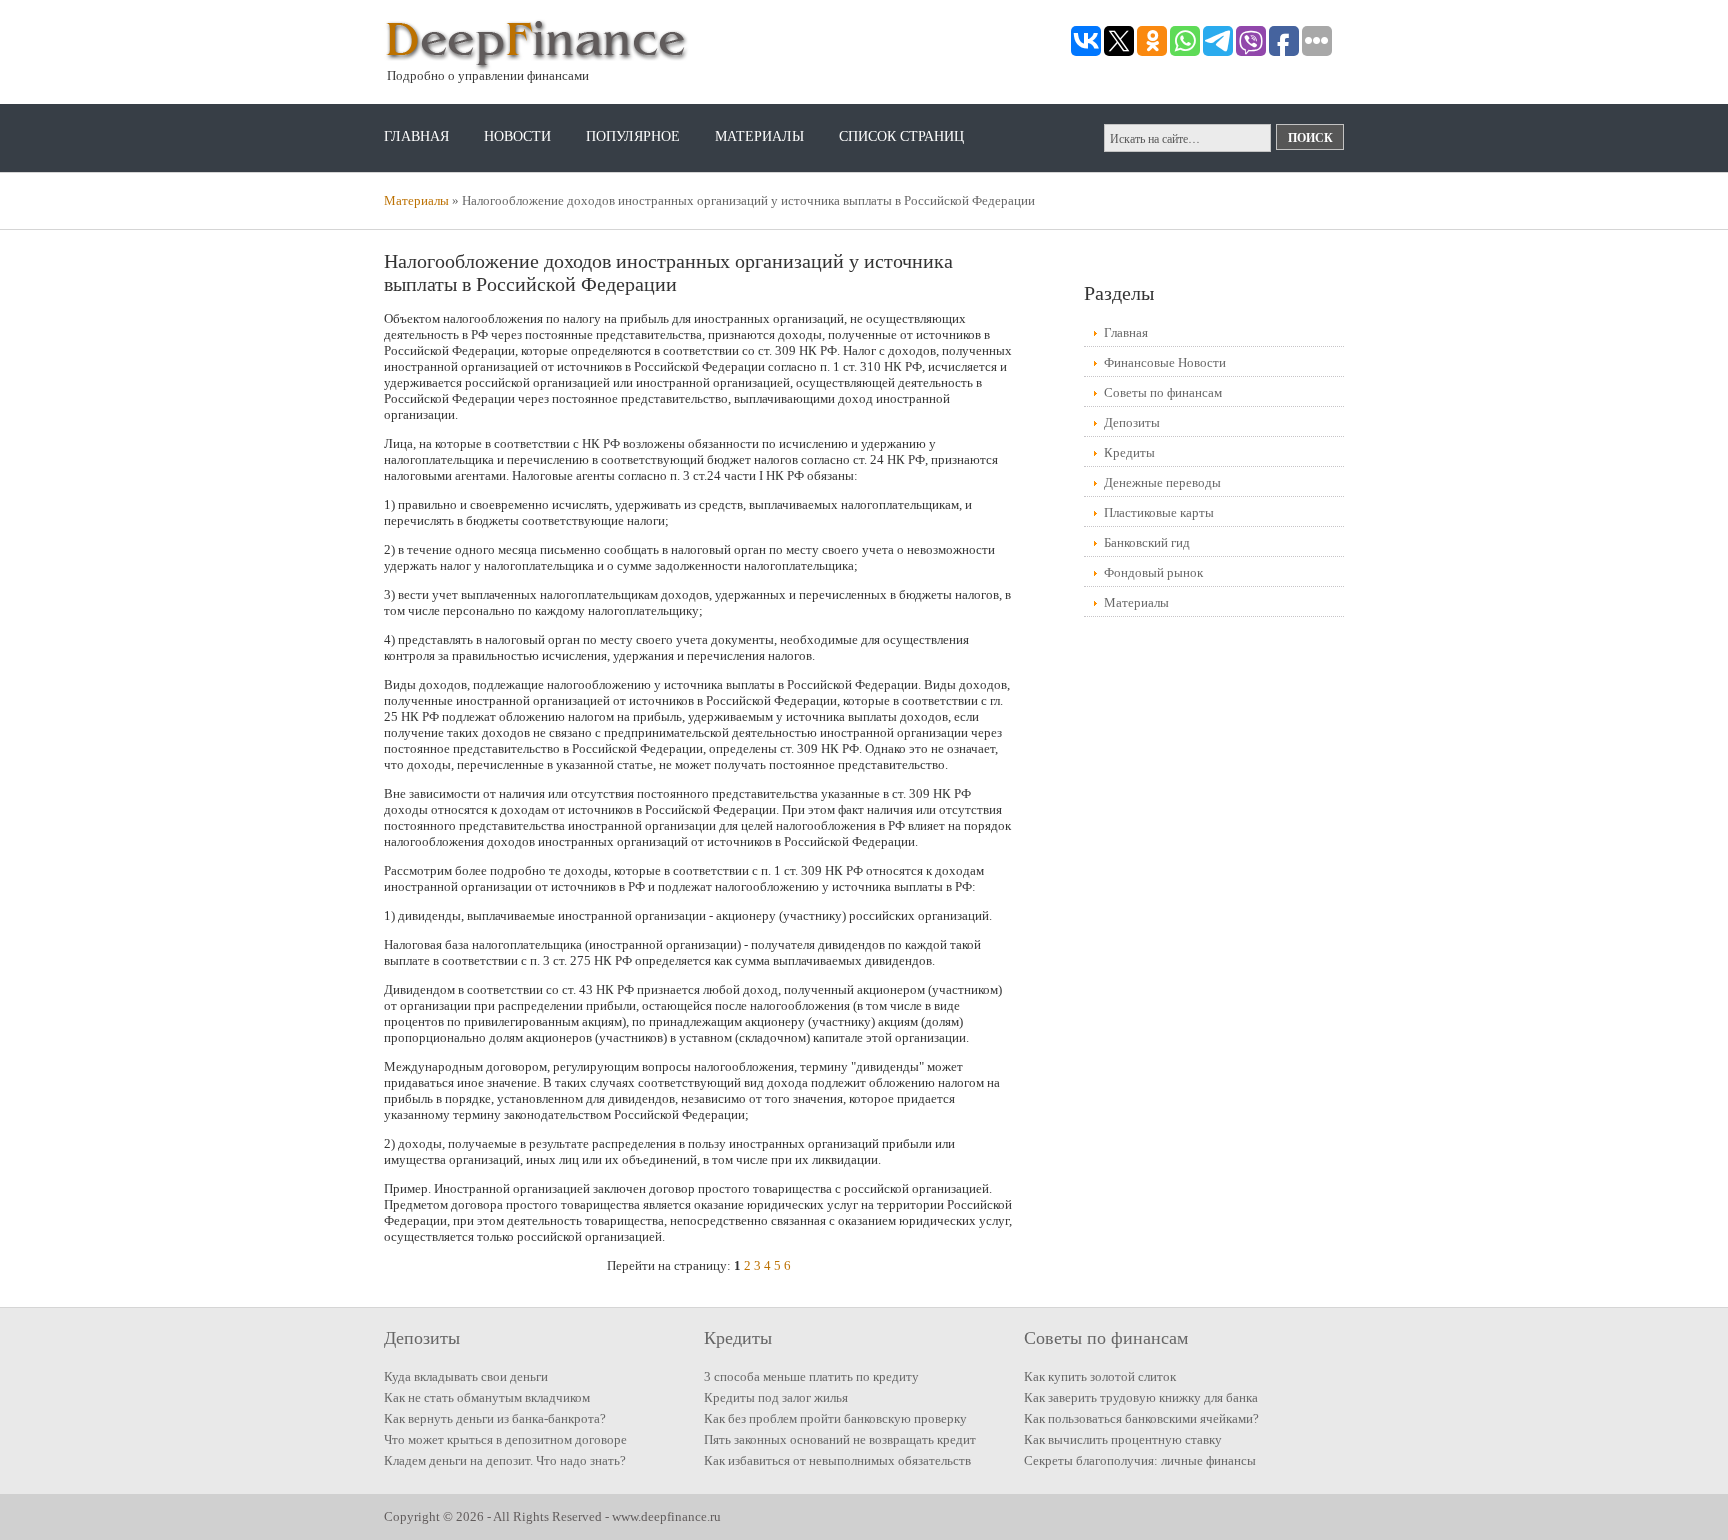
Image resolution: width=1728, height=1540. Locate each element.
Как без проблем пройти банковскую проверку (835, 1418)
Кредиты (1129, 452)
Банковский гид (1147, 542)
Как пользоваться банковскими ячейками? (1141, 1418)
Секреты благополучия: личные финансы (1140, 1460)
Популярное (633, 136)
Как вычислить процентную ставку (1123, 1439)
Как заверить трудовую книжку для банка (1141, 1397)
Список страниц (901, 136)
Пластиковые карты (1159, 512)
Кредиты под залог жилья (776, 1397)
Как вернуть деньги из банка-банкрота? (495, 1418)
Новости (517, 136)
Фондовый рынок (1153, 572)
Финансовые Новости (1165, 362)
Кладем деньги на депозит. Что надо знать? (505, 1460)
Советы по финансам (1163, 392)
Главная (416, 136)
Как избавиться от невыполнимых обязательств (837, 1460)
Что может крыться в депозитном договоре (505, 1439)
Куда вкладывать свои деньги (466, 1376)
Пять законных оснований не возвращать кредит (840, 1439)
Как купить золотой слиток (1100, 1376)
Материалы (759, 136)
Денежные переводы (1162, 482)
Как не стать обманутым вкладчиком (487, 1397)
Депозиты (1132, 422)
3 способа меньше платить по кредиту (811, 1376)
